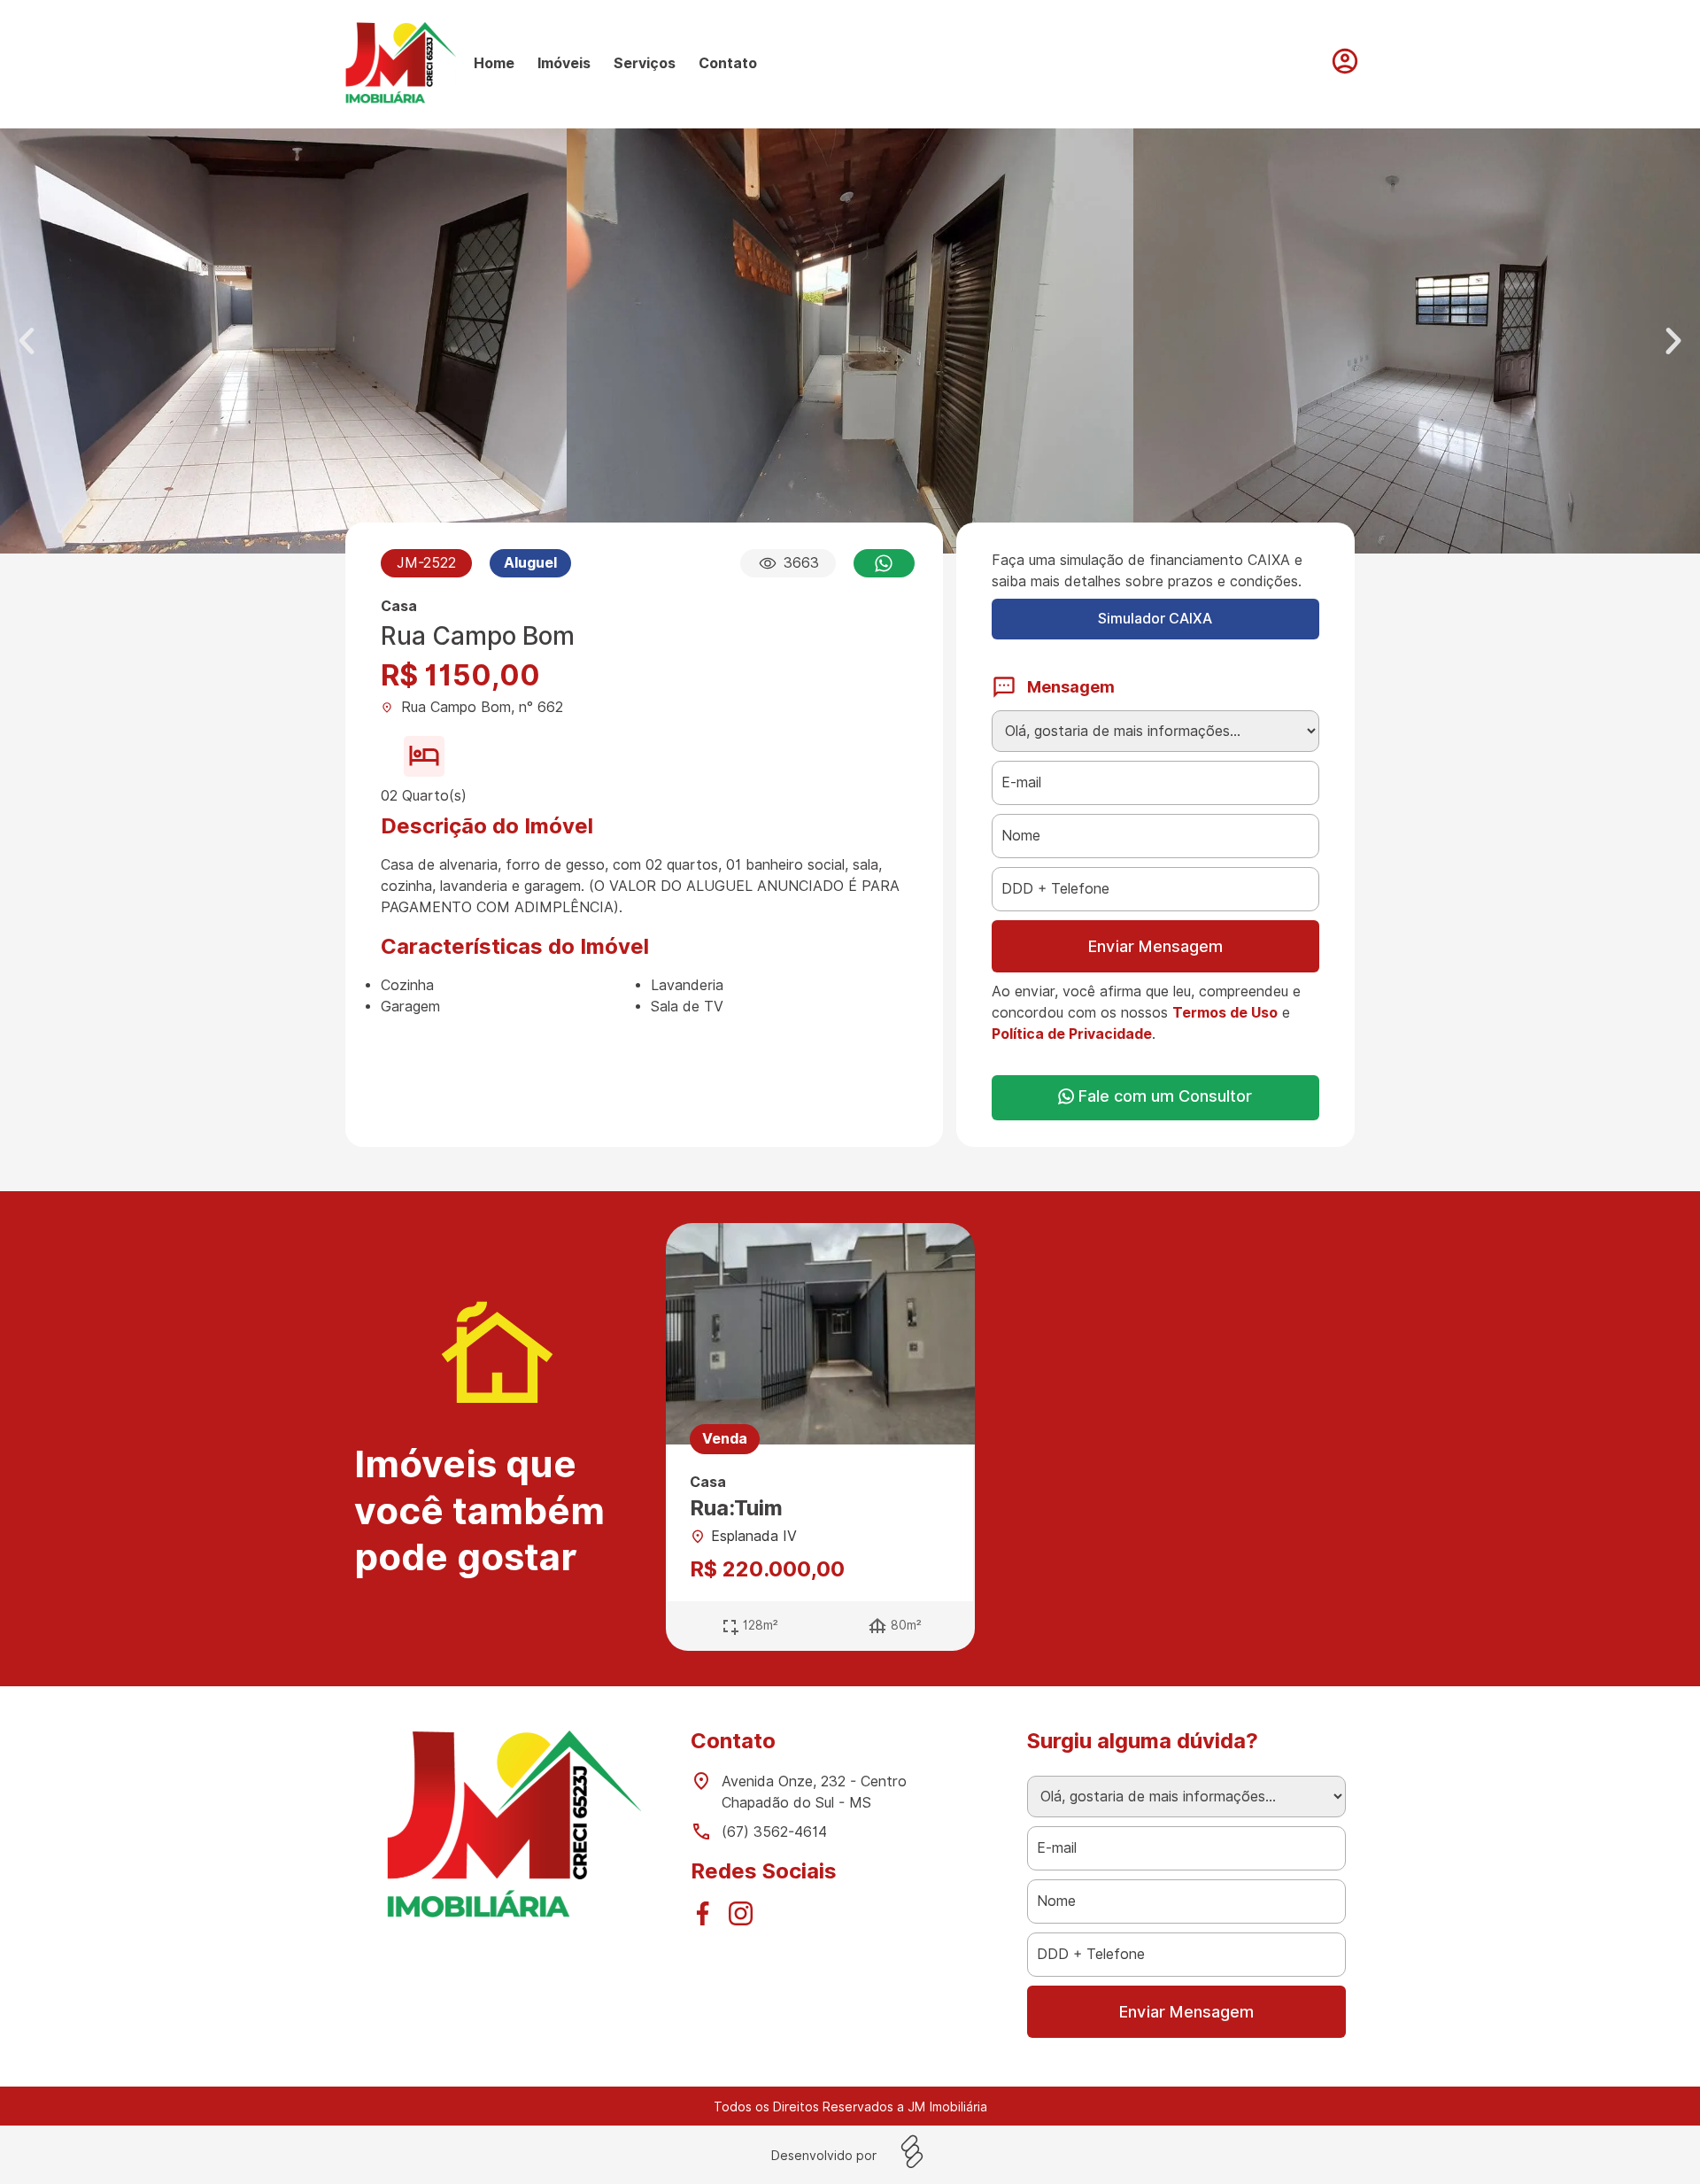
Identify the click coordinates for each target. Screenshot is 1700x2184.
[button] (27, 341)
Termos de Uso (1225, 1013)
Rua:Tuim (736, 1508)
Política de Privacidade (1072, 1034)
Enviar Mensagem (1155, 946)
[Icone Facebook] (707, 1918)
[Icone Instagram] (746, 1918)
